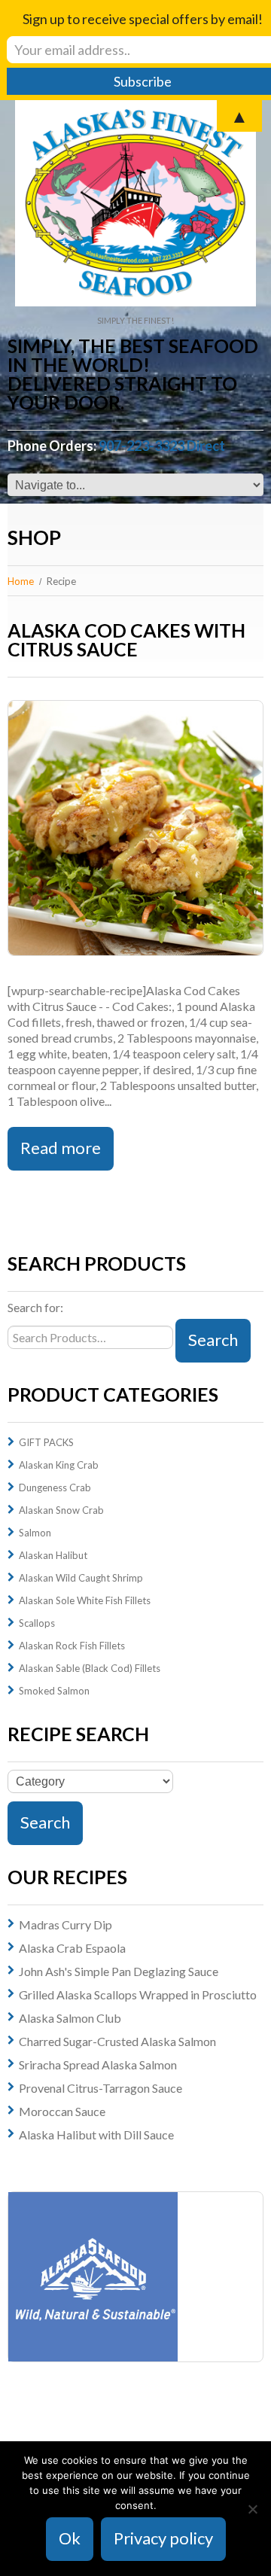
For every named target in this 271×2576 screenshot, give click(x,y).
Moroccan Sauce (62, 2111)
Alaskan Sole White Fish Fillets (85, 1600)
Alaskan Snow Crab (61, 1510)
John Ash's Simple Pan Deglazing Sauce (119, 1971)
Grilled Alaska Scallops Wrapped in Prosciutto (138, 1994)
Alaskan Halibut (53, 1555)
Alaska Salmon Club (70, 2018)
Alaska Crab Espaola (72, 1948)
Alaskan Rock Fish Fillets (72, 1646)
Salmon (35, 1533)
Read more (61, 1148)
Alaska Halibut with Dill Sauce (96, 2134)
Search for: (35, 1307)
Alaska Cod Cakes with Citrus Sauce (126, 639)
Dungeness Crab (55, 1487)
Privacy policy (163, 2538)
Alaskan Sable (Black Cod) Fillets (90, 1668)
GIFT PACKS (46, 1442)
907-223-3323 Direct (162, 446)
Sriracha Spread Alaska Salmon (98, 2064)
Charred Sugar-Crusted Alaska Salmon (117, 2041)
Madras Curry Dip (65, 1924)
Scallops (37, 1623)
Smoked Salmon (54, 1691)
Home (21, 581)
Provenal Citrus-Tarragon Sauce (100, 2088)
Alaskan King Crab (59, 1465)
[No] (252, 2509)
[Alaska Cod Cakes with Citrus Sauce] (135, 828)
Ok (70, 2538)
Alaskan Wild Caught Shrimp (81, 1578)
